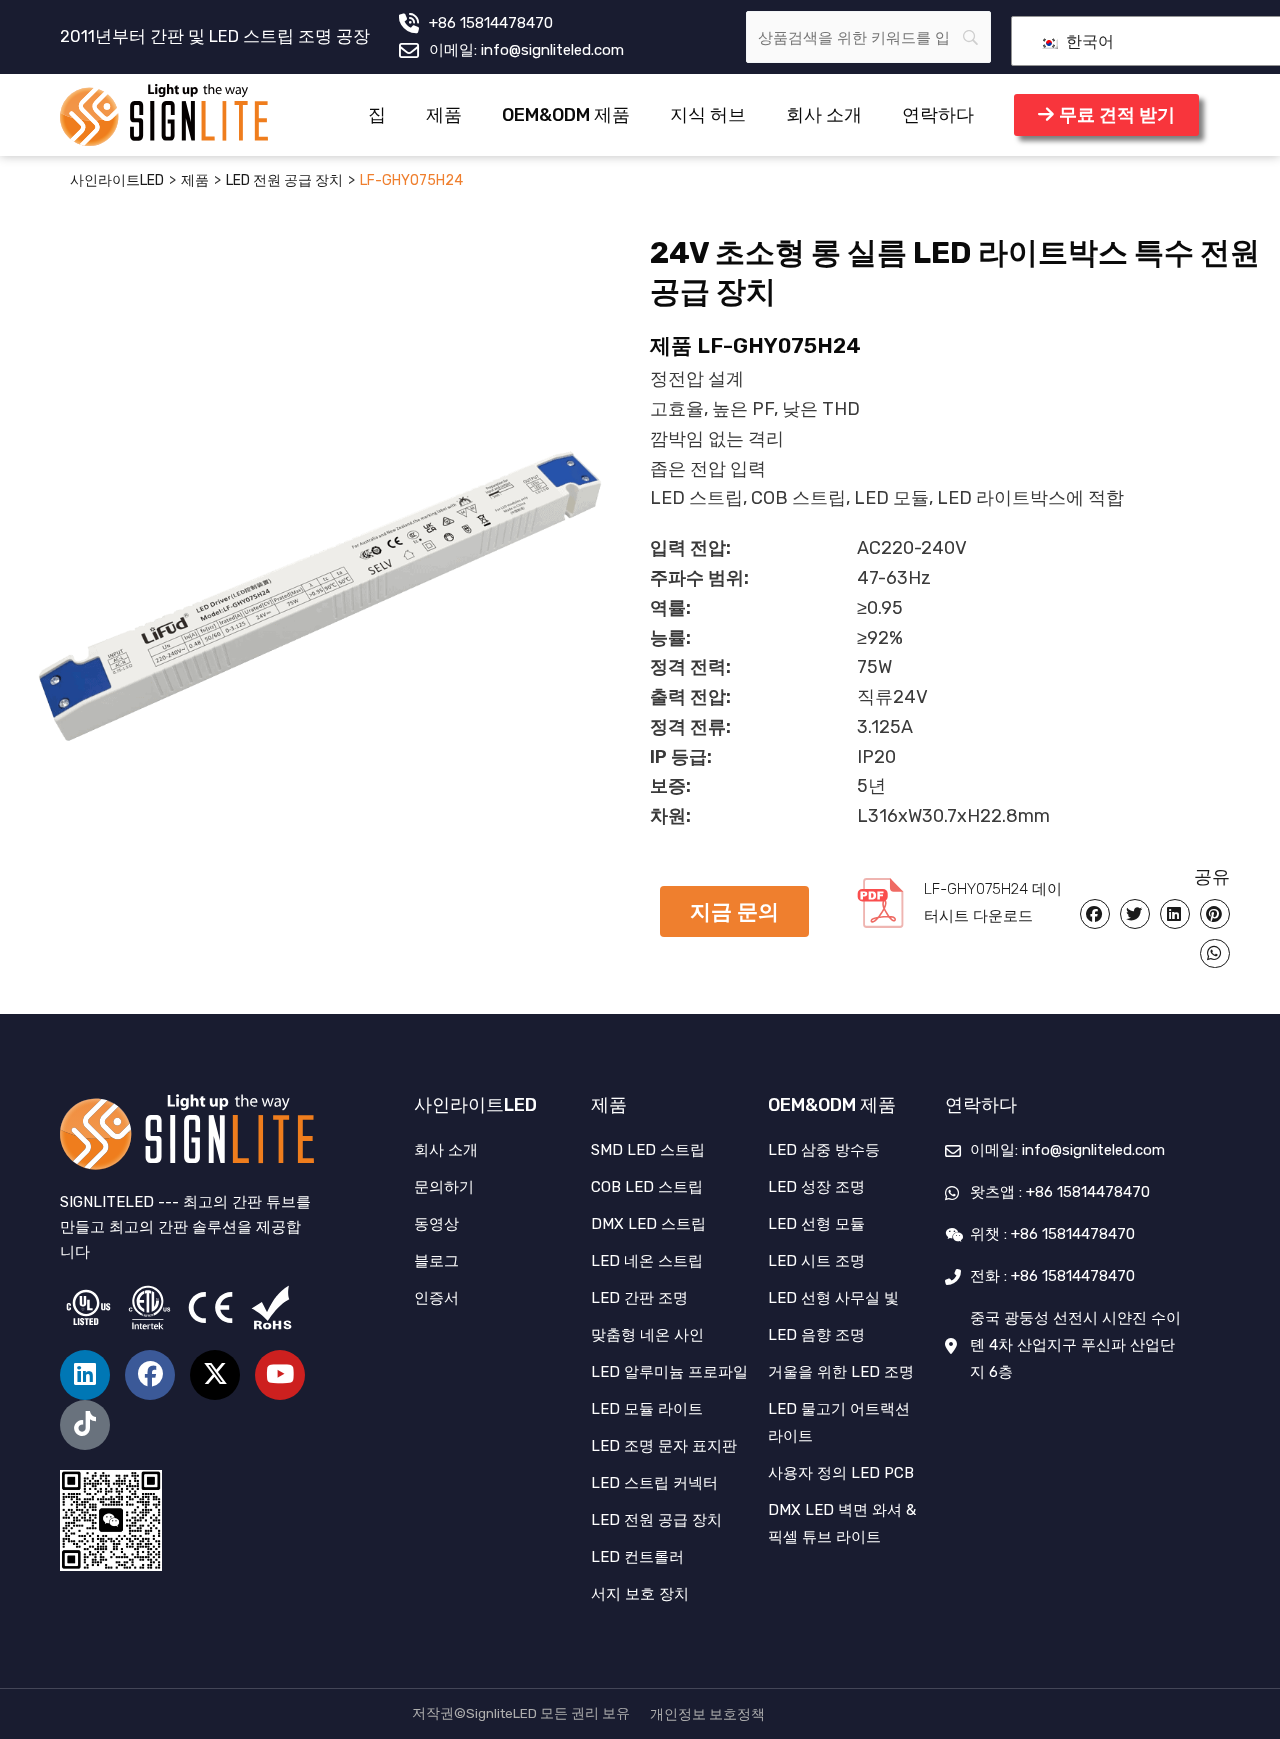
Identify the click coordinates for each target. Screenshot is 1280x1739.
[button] (734, 911)
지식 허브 (708, 115)
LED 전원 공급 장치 (284, 180)
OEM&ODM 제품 (566, 115)
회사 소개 (824, 115)
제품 (444, 115)
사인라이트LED (117, 180)
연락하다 (938, 115)
